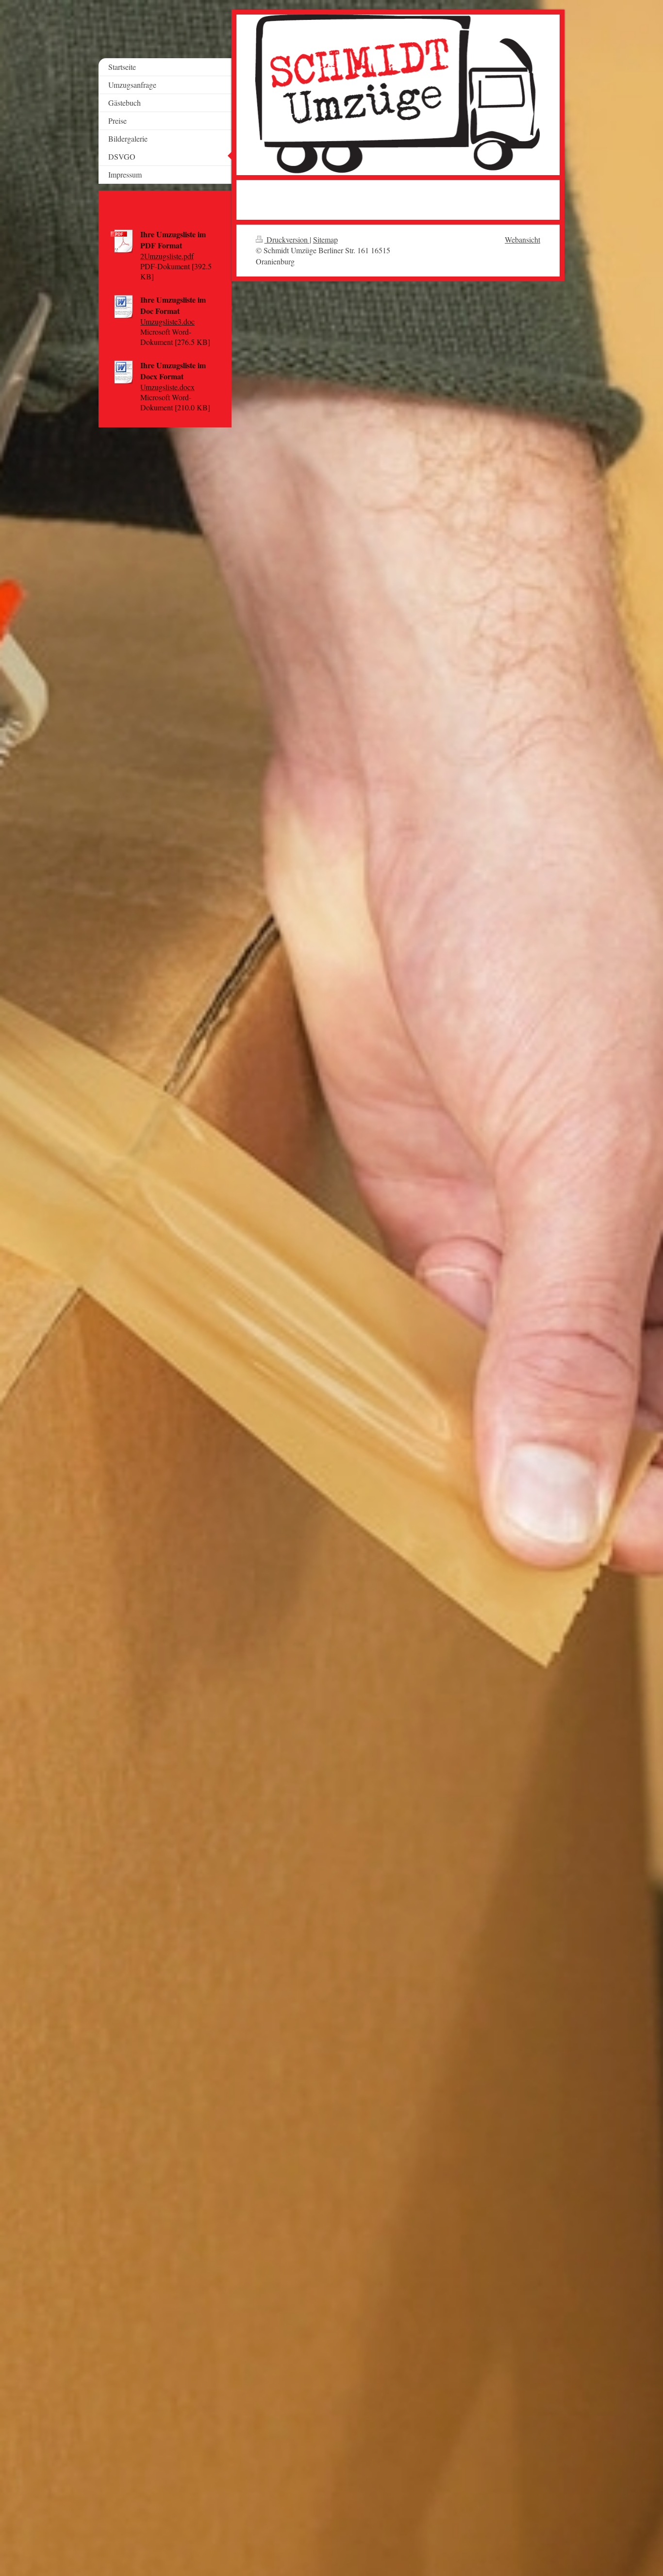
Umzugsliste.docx (167, 387)
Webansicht (522, 239)
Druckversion (287, 239)
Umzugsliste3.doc (167, 321)
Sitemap (325, 239)
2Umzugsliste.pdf (167, 256)
